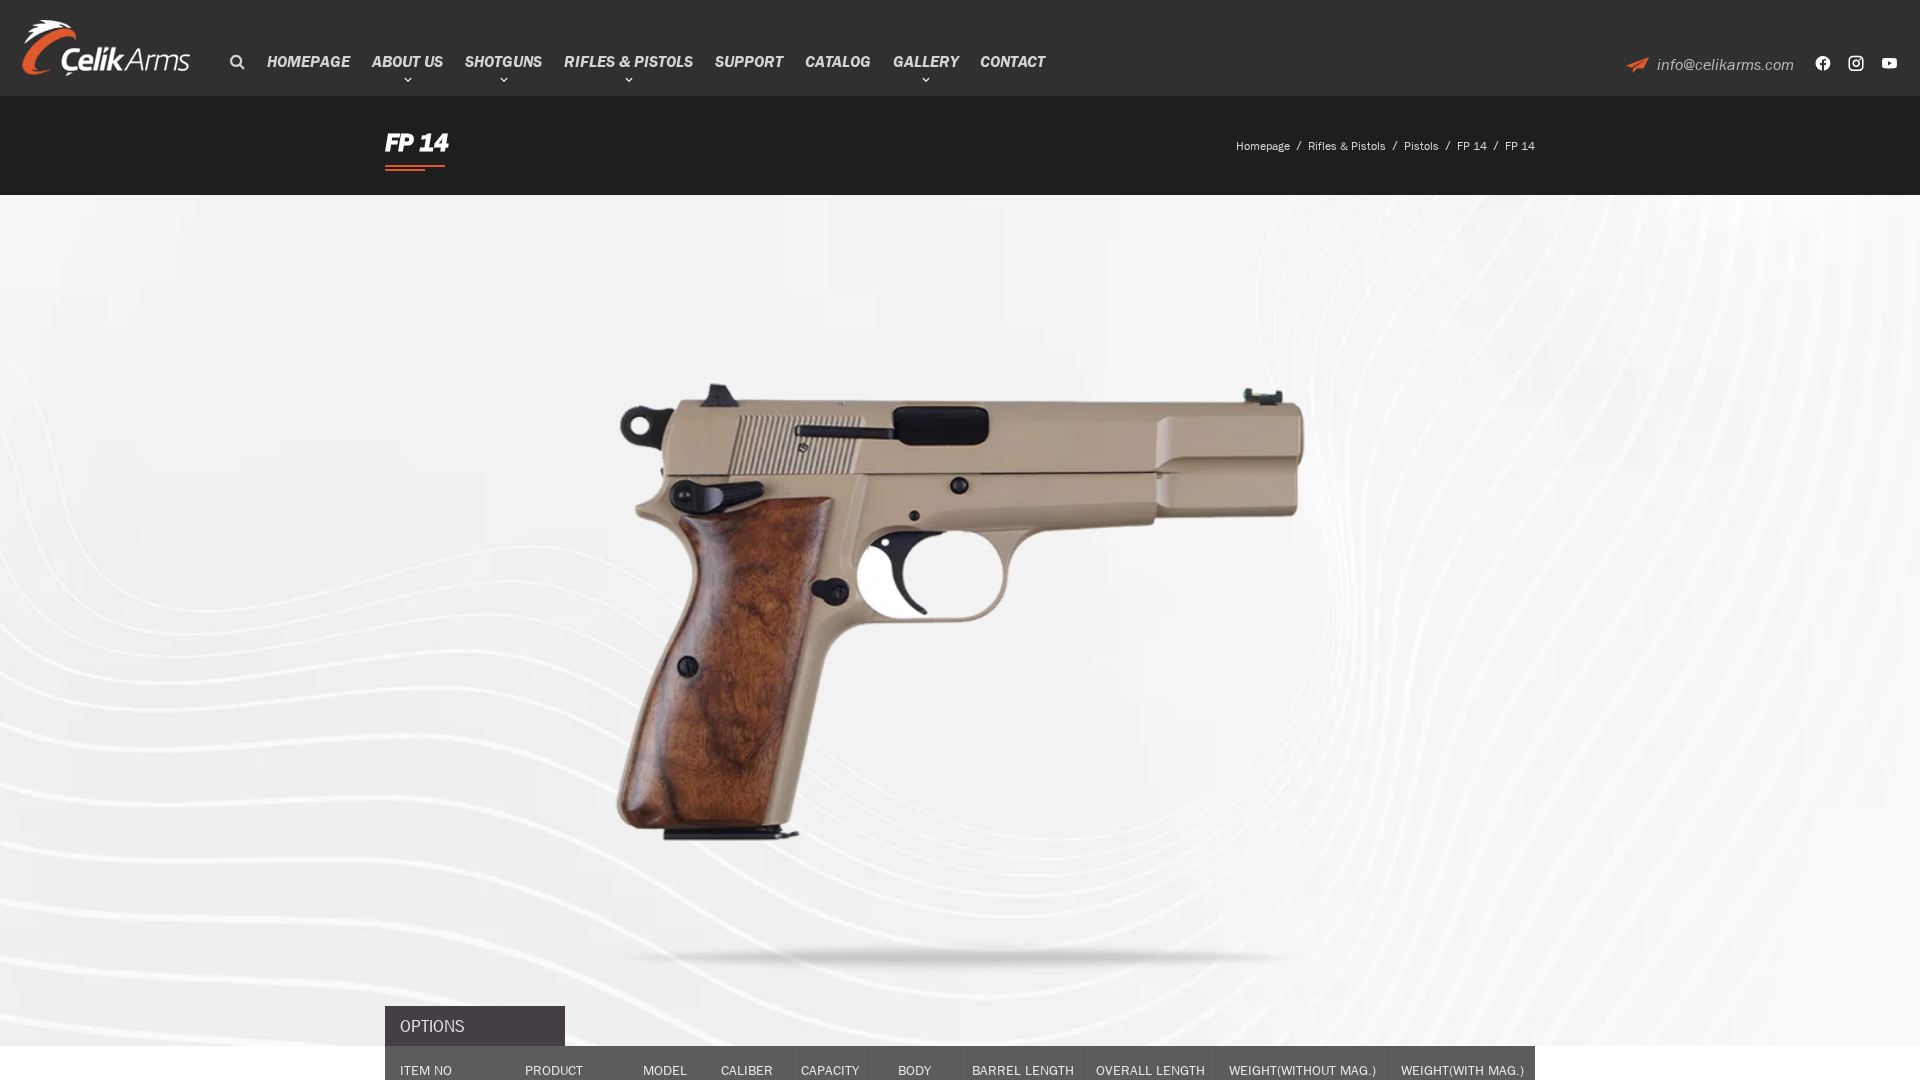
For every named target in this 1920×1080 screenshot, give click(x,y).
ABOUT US (407, 61)
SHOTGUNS (503, 61)
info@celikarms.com (1725, 64)
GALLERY (925, 61)
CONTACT (1012, 61)
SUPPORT (749, 61)
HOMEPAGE (308, 61)
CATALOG (838, 61)
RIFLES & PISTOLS (628, 61)
